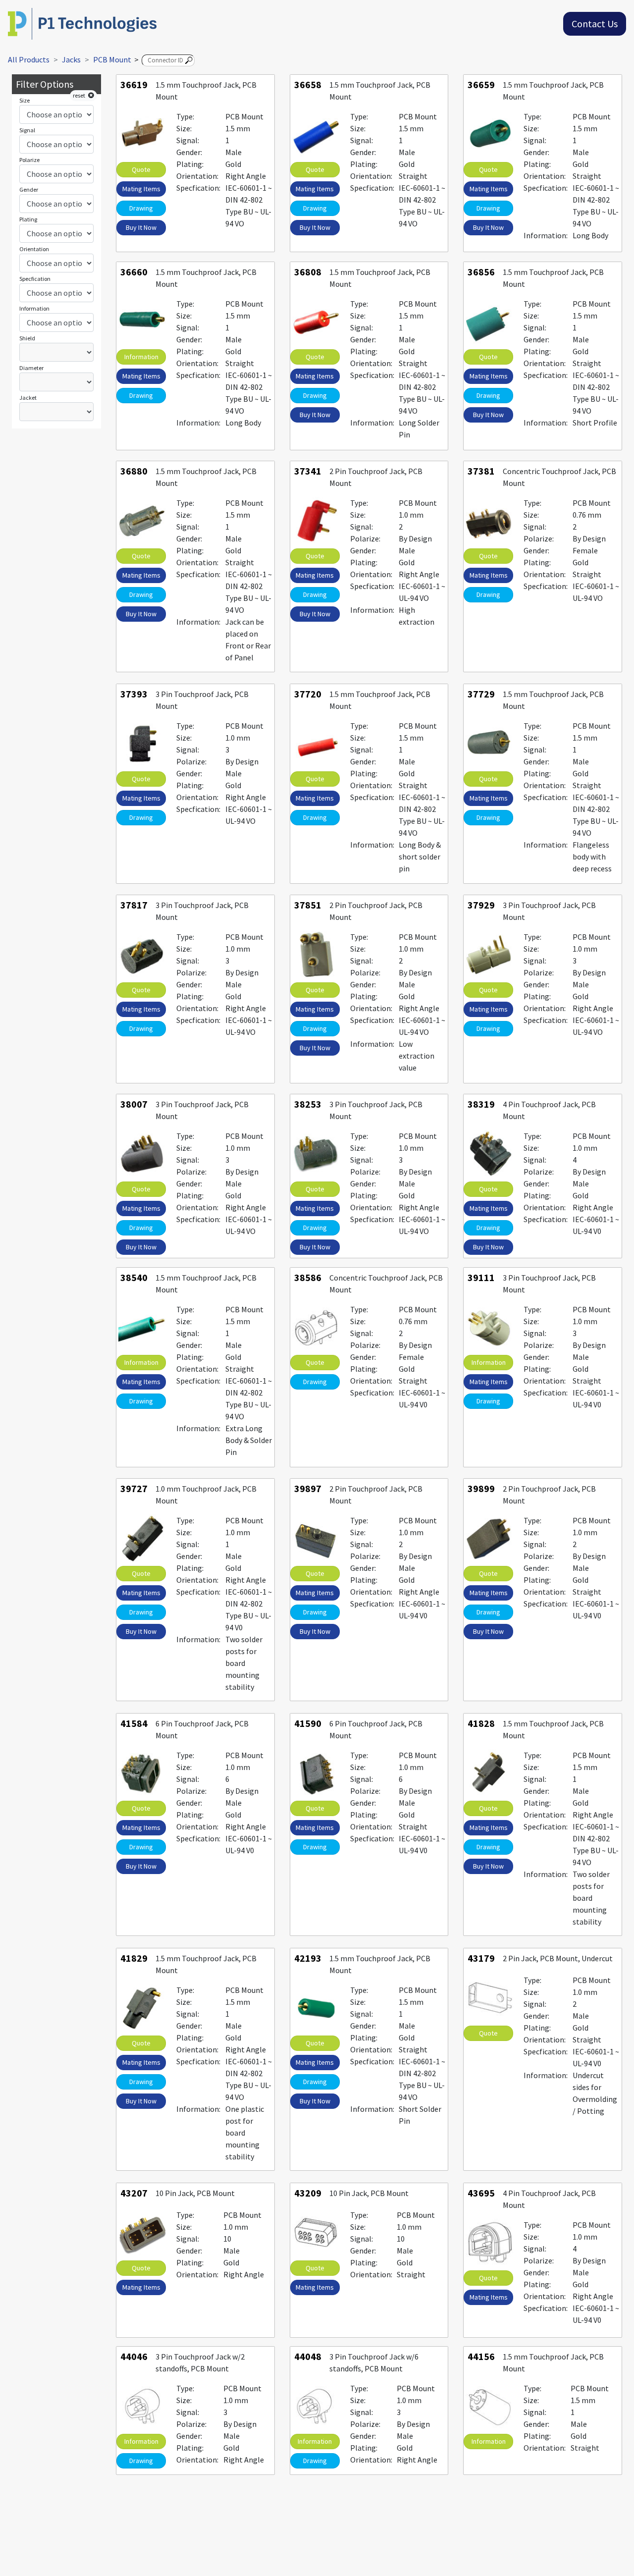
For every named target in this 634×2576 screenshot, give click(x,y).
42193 (308, 1958)
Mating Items (141, 189)
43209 (308, 2193)
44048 (308, 2356)
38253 (308, 1104)
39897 (308, 1488)
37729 (481, 694)
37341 (308, 471)
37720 (308, 694)
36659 (481, 84)
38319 (481, 1104)
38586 (308, 1277)
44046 (134, 2356)
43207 (134, 2193)
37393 (134, 694)
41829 (134, 1958)
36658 (308, 84)
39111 (481, 1277)
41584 (134, 1723)
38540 (134, 1277)
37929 (481, 905)
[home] (82, 23)
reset (80, 95)
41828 (481, 1723)
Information (141, 357)
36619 (134, 84)
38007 (134, 1104)
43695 (481, 2193)
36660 (134, 272)
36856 (481, 272)
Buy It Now (141, 227)
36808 (308, 272)
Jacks (71, 59)
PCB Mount (112, 59)
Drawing (141, 208)
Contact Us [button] (595, 24)
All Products (29, 59)
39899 (481, 1488)
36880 (134, 471)
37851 (308, 905)
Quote (141, 169)
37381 (481, 471)
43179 (481, 1958)
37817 (134, 905)
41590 (308, 1723)
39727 (134, 1488)
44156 (481, 2356)
